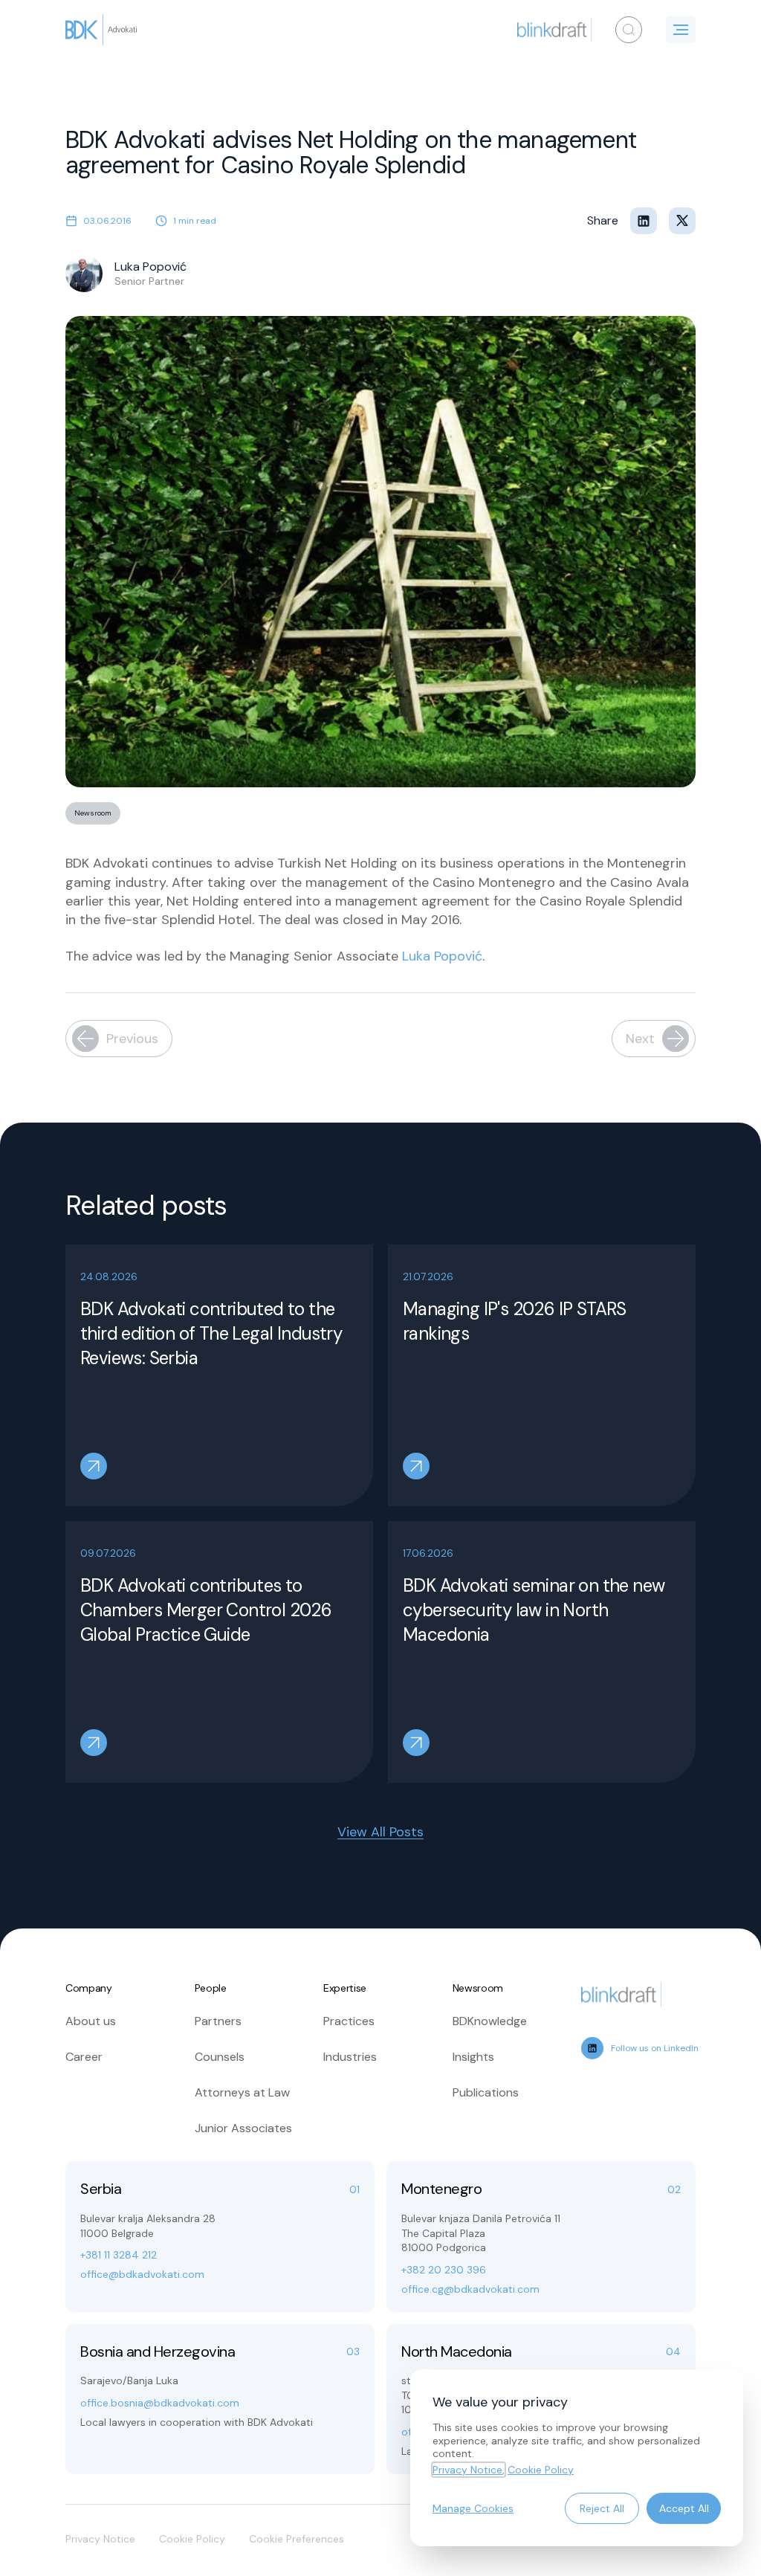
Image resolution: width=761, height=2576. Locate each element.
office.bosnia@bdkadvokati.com (160, 2403)
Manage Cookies (473, 2508)
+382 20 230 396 (444, 2270)
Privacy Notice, (469, 2470)
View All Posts (380, 1832)
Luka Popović (442, 956)
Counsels (220, 2057)
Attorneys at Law (242, 2092)
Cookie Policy (192, 2539)
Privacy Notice (100, 2539)
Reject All (602, 2508)
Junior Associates (243, 2128)
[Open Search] (629, 30)
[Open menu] (681, 30)
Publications (486, 2092)
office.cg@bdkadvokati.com (470, 2289)
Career (84, 2057)
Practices (349, 2021)
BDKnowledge (490, 2021)
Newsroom (93, 813)
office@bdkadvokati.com (142, 2274)
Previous (132, 1039)
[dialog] (577, 2458)
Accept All (684, 2508)
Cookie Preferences (297, 2539)
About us (91, 2021)
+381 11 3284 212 (119, 2255)
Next (640, 1039)
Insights (473, 2057)
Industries (350, 2057)
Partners (218, 2021)
